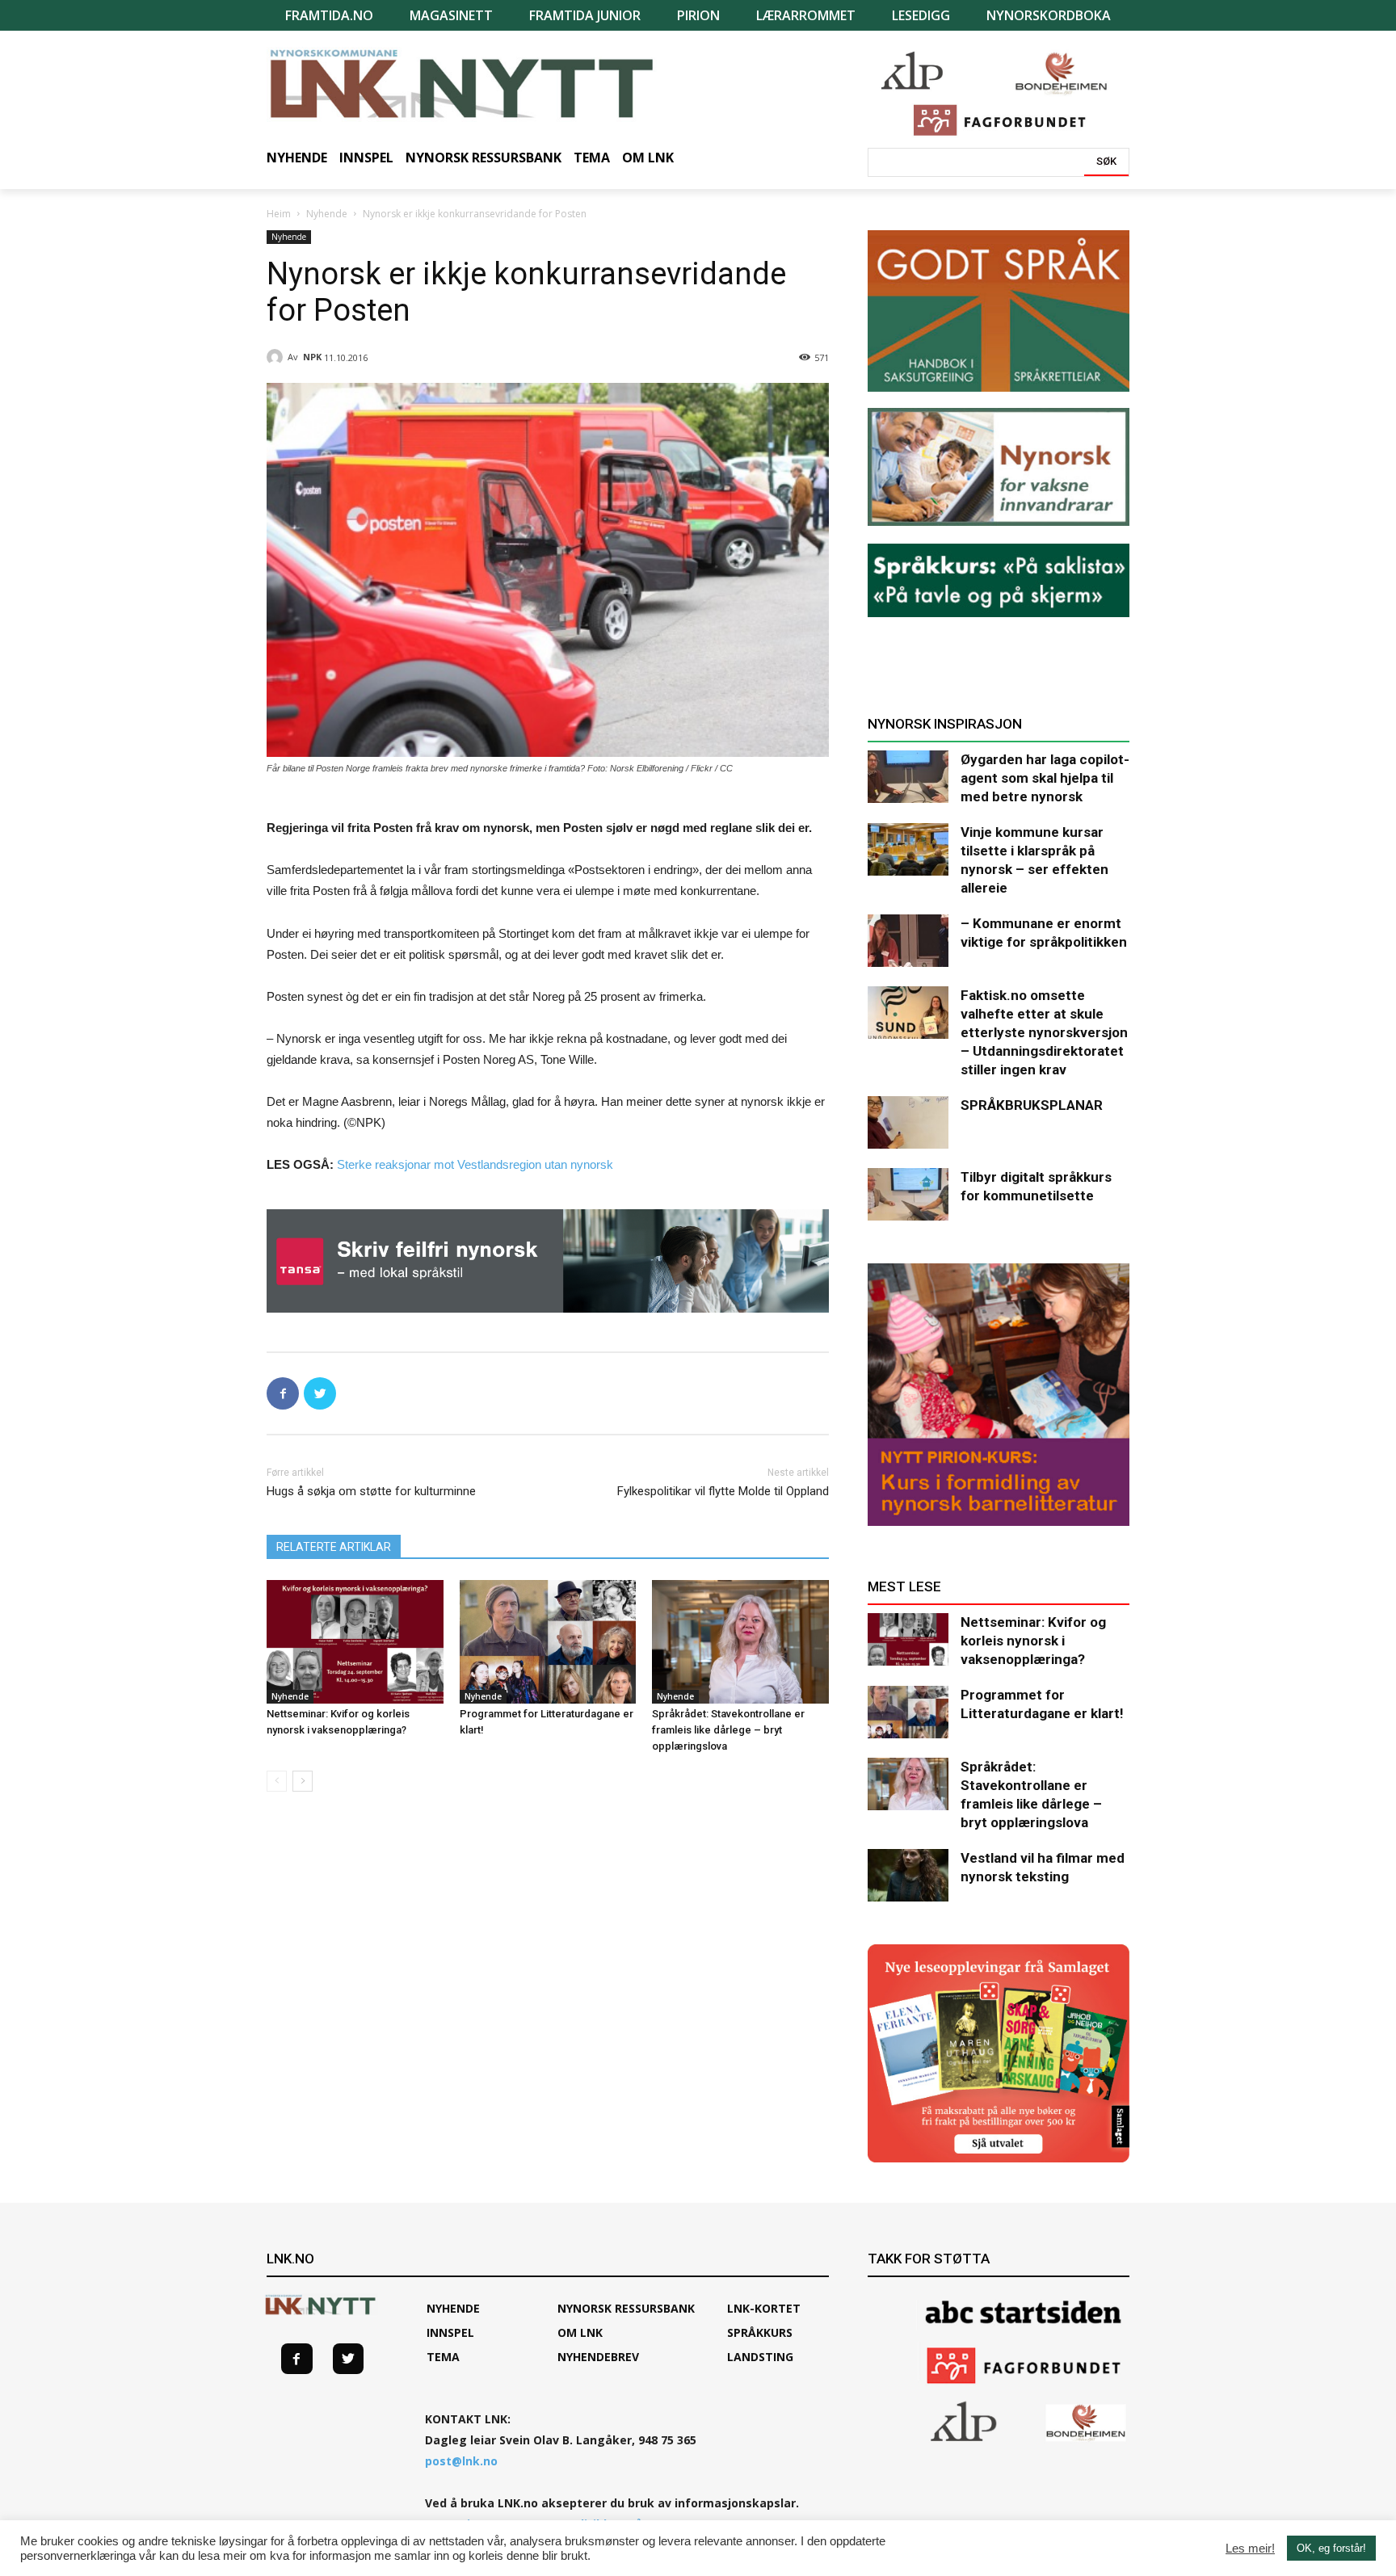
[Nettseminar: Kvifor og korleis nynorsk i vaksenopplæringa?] (355, 1642)
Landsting (760, 2357)
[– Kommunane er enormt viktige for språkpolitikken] (908, 941)
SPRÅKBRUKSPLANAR (1032, 1105)
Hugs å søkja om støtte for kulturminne (371, 1491)
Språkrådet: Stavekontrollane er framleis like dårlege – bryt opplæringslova (728, 1730)
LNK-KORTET (764, 2308)
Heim (279, 214)
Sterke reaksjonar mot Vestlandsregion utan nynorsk (475, 1164)
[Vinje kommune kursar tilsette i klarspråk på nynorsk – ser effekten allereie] (908, 849)
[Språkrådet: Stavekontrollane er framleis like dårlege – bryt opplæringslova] (740, 1642)
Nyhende (327, 214)
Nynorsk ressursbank (626, 2308)
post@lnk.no (461, 2461)
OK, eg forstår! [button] (1331, 2548)
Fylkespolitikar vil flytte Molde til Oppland (723, 1491)
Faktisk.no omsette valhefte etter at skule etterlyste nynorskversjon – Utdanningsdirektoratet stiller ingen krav (1044, 1032)
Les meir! (1250, 2549)
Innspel (450, 2332)
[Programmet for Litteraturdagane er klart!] (548, 1642)
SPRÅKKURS (760, 2332)
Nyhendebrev (598, 2357)
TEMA (443, 2357)
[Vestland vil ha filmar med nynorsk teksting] (908, 1875)
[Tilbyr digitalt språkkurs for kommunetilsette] (908, 1194)
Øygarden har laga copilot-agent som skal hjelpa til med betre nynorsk (1045, 778)
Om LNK (580, 2332)
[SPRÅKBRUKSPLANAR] (908, 1122)
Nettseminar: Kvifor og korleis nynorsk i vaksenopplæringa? (1033, 1641)
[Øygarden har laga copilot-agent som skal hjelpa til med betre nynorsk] (908, 777)
